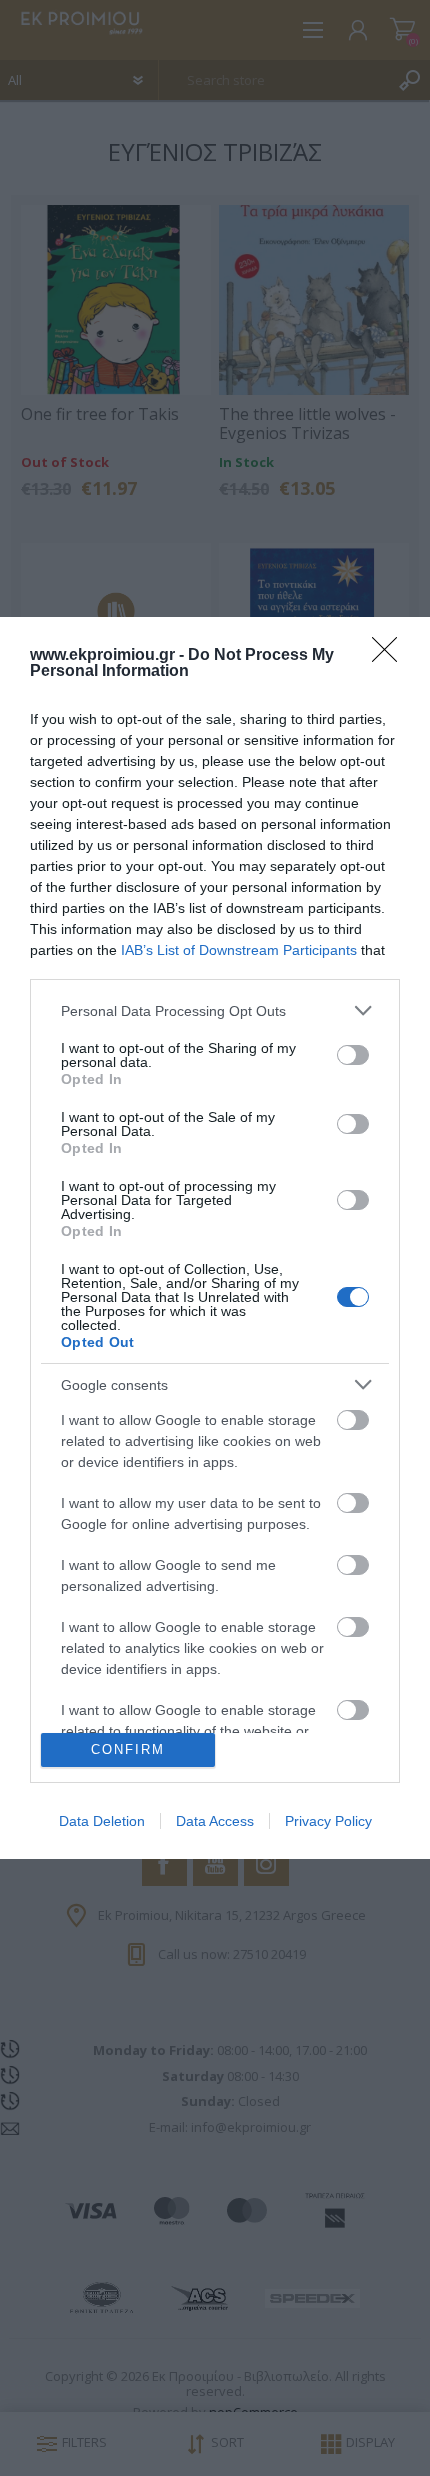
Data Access (215, 1821)
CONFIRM (128, 1749)
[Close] (391, 656)
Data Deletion (102, 1821)
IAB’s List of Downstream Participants (239, 950)
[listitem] (215, 1010)
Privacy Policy (328, 1821)
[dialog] (215, 1238)
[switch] (353, 1055)
